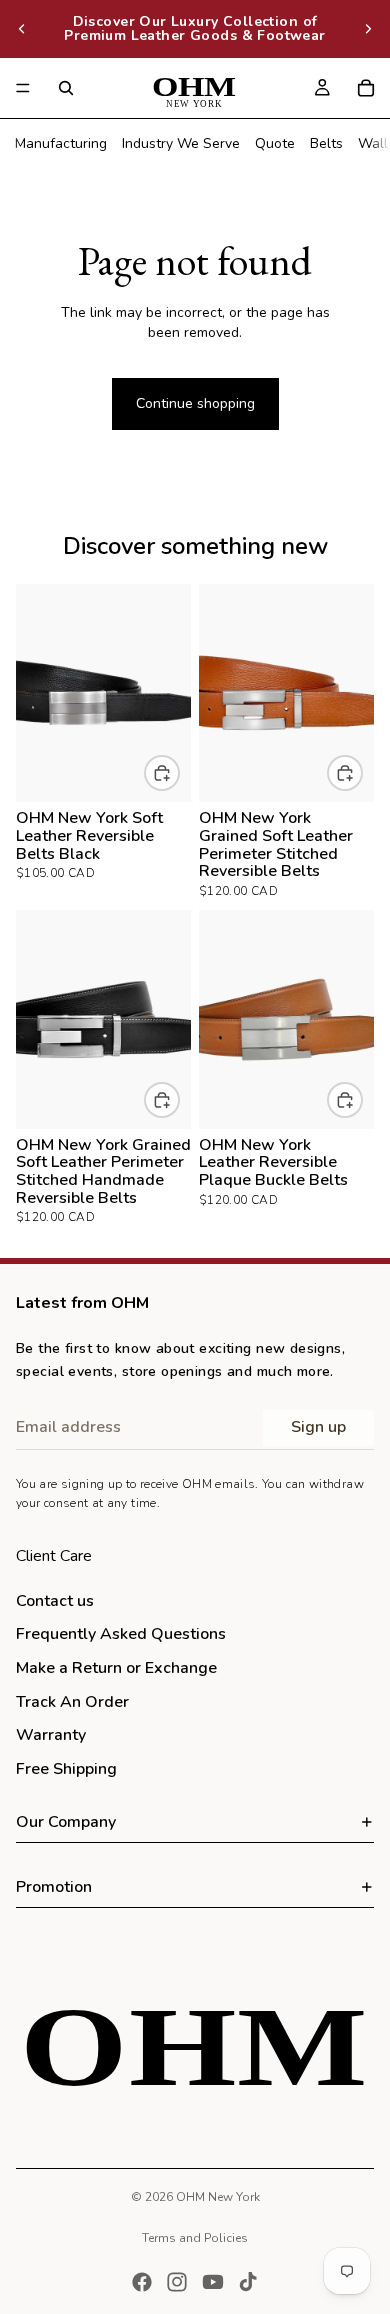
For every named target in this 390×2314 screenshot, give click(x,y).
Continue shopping (195, 403)
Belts (326, 143)
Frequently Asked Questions (121, 1634)
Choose (179, 773)
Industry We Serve (181, 143)
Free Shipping (66, 1769)
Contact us (55, 1601)
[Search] (66, 88)
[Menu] (23, 88)
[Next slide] (368, 29)
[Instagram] (177, 2282)
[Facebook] (142, 2282)
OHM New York (218, 2197)
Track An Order (72, 1702)
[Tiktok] (248, 2282)
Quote (275, 143)
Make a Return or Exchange (116, 1668)
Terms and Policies (195, 2238)
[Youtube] (213, 2282)
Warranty (51, 1735)
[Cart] (366, 88)
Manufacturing (61, 143)
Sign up (318, 1427)
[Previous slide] (22, 29)
